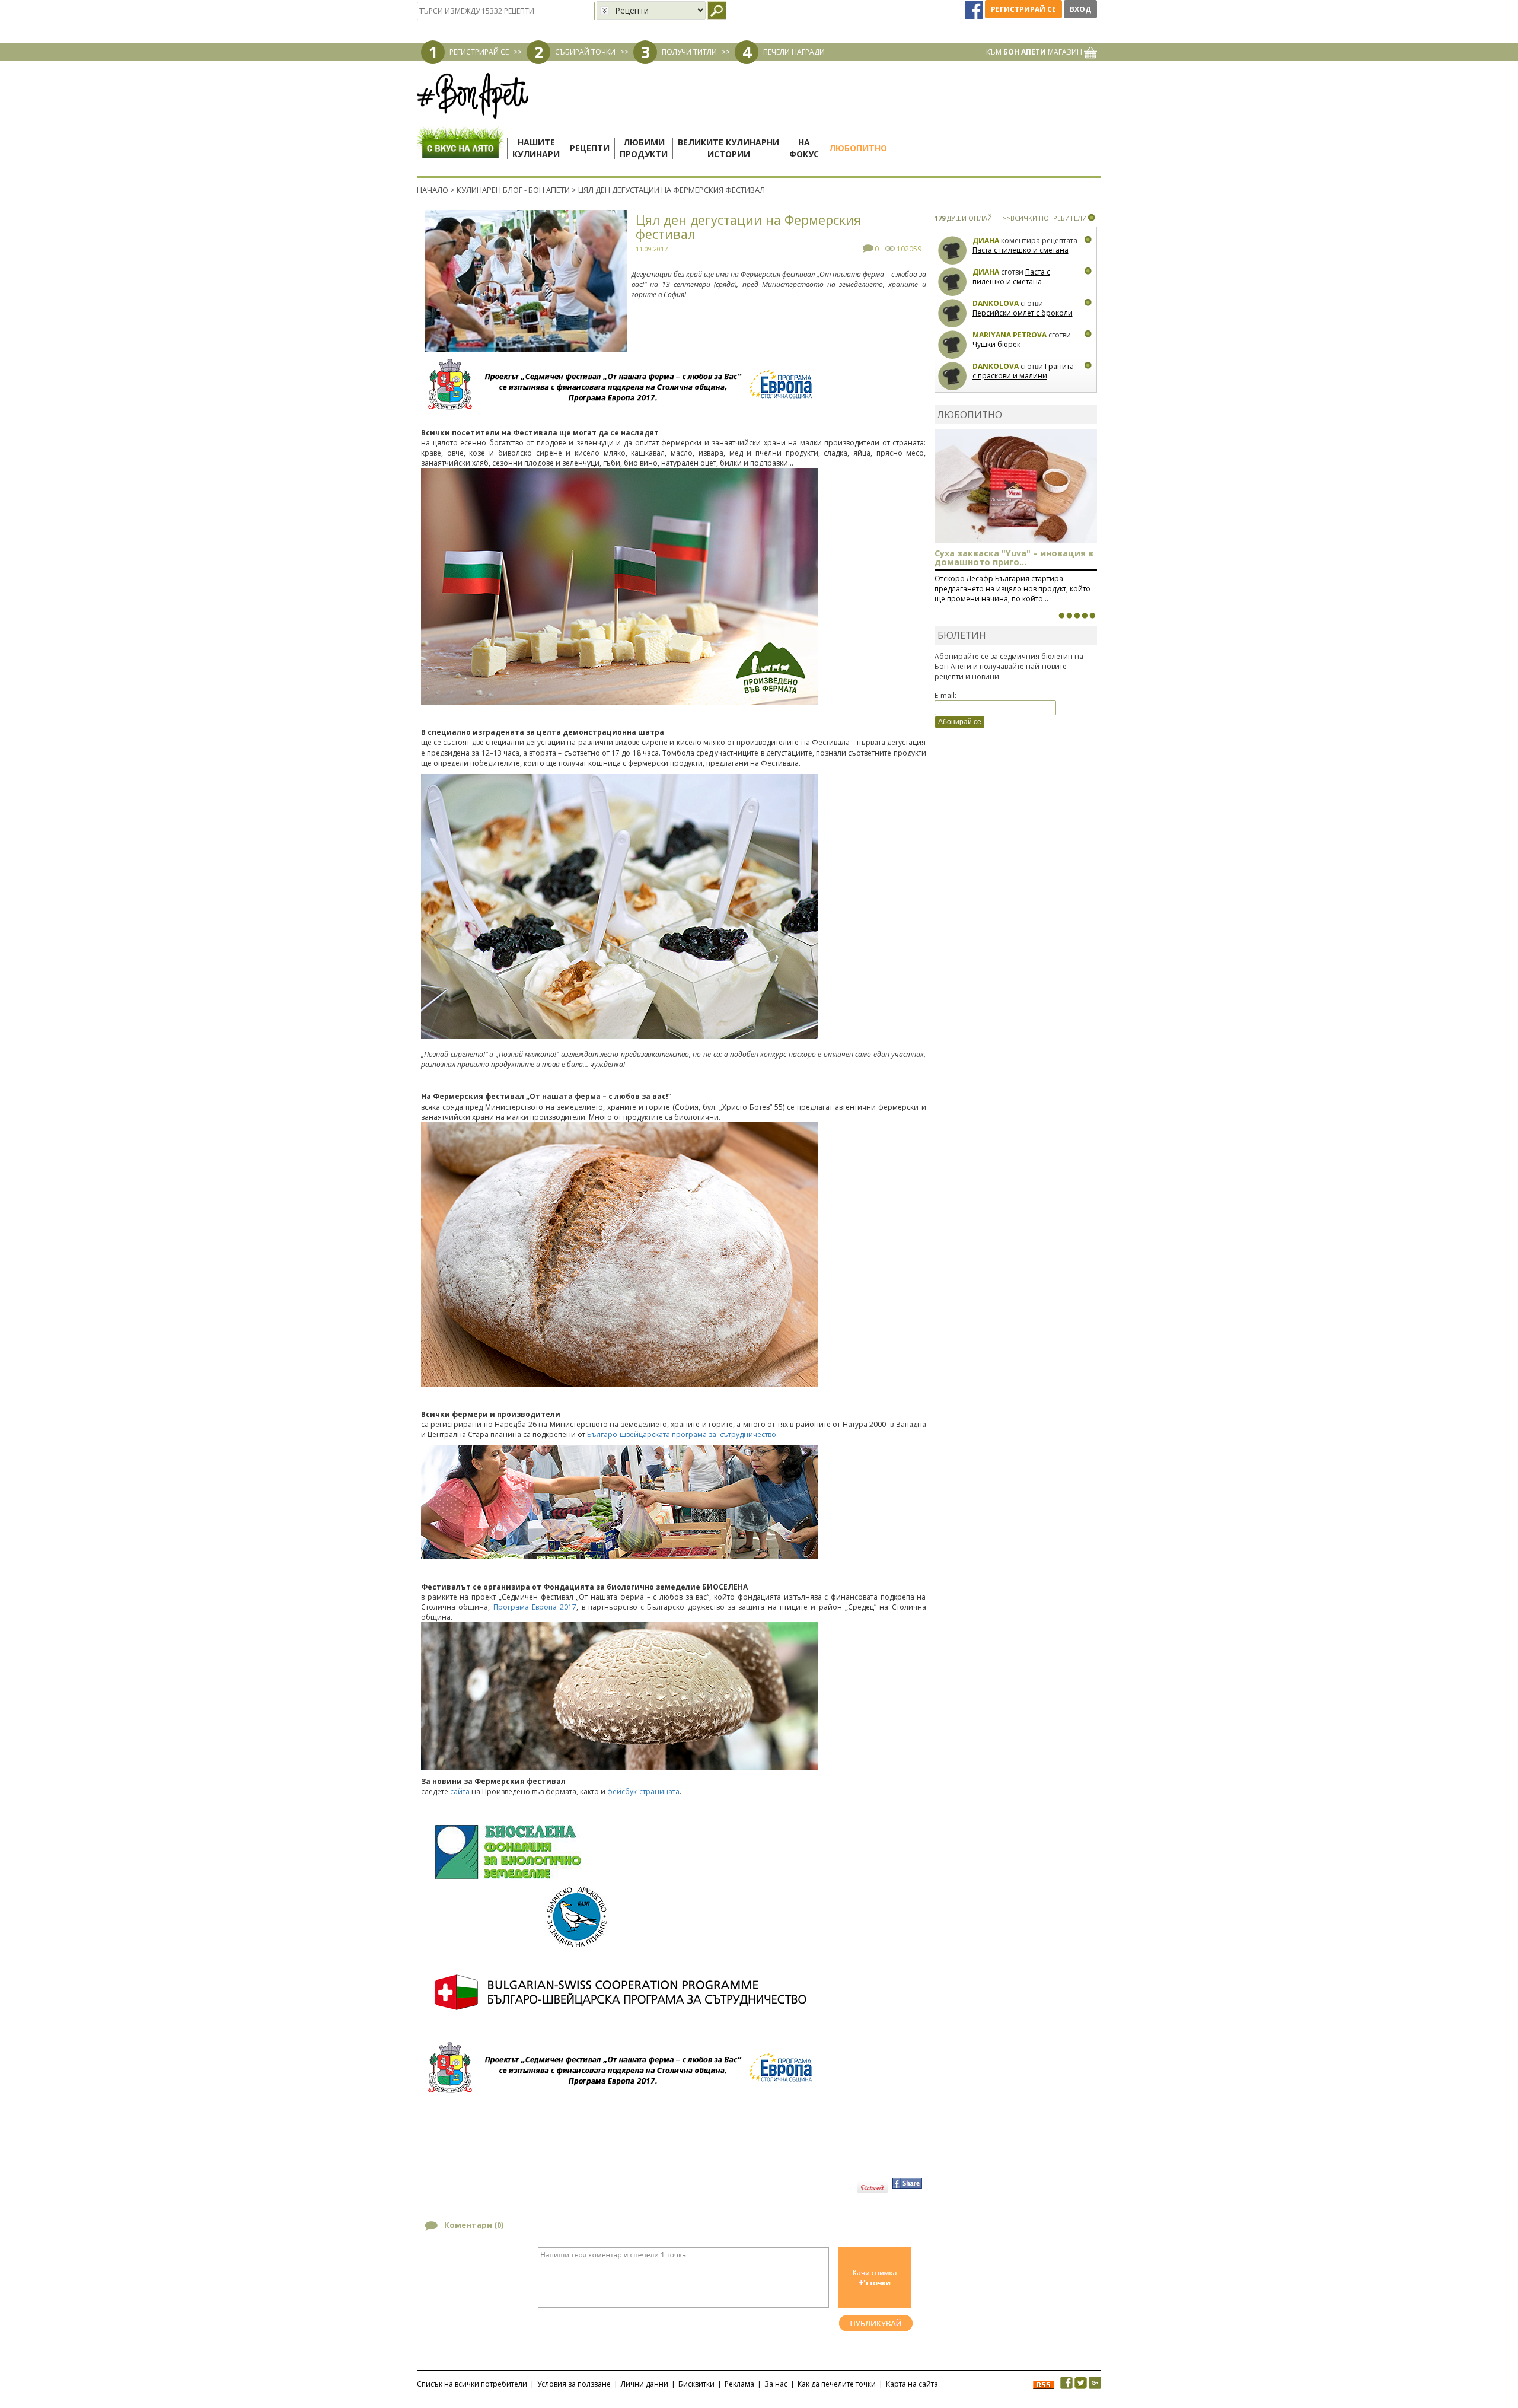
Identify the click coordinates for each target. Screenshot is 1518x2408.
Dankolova (996, 303)
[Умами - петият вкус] (1085, 616)
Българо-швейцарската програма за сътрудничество (682, 1434)
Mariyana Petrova (1010, 335)
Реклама (739, 2384)
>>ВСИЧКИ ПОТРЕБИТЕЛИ (1045, 218)
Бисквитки (696, 2384)
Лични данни (645, 2384)
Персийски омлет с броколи (1023, 313)
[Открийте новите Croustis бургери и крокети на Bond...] (1069, 616)
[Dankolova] (953, 313)
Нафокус (804, 148)
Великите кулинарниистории (728, 148)
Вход (1080, 9)
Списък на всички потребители (472, 2384)
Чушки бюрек (996, 344)
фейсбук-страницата (643, 1791)
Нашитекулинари (536, 148)
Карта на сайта (912, 2384)
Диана (986, 241)
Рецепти (590, 148)
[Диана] (953, 251)
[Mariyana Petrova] (953, 345)
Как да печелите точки (837, 2384)
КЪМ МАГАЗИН (1035, 52)
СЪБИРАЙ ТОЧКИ (585, 52)
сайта (460, 1791)
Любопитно (858, 148)
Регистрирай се (1023, 9)
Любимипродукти (644, 148)
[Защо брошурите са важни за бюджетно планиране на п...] (1092, 616)
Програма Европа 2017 (535, 1607)
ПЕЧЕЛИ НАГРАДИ (794, 52)
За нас (776, 2384)
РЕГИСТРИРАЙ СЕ (479, 52)
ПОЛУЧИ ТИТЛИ (689, 52)
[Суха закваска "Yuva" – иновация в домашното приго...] (1061, 616)
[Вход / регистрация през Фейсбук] (975, 9)
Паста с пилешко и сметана (1020, 250)
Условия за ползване (574, 2384)
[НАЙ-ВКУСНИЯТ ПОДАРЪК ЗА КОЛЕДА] (1077, 616)
